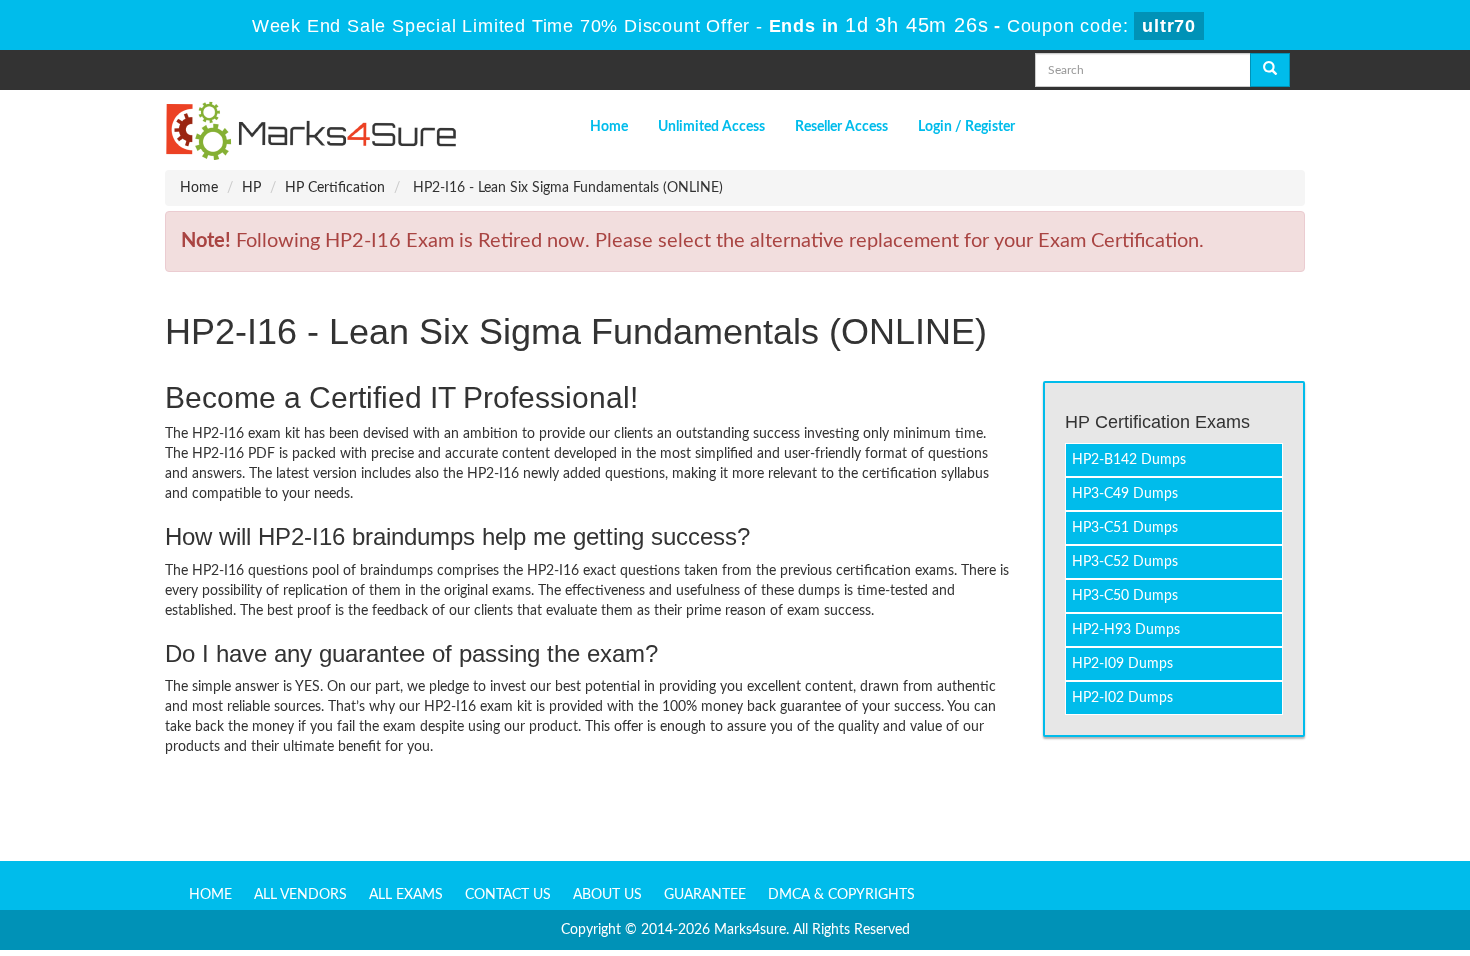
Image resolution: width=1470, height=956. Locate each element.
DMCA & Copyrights (841, 895)
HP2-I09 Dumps (1122, 664)
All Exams (406, 895)
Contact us (508, 895)
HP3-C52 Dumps (1125, 562)
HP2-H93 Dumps (1126, 630)
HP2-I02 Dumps (1122, 698)
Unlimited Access (711, 127)
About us (607, 895)
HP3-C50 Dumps (1125, 596)
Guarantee (705, 895)
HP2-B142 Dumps (1129, 460)
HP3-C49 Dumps (1125, 494)
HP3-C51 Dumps (1125, 528)
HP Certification (335, 188)
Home (609, 127)
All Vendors (300, 895)
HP (251, 188)
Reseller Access (841, 127)
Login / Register (966, 127)
